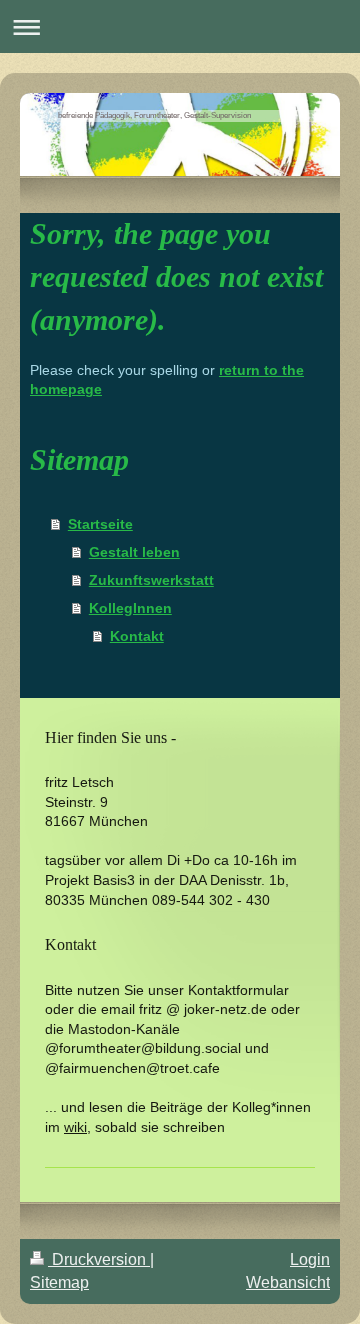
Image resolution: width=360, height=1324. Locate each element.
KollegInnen (130, 608)
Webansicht (288, 1282)
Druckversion (99, 1259)
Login (310, 1259)
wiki (75, 1127)
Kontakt (137, 636)
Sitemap (59, 1282)
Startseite (100, 524)
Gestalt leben (134, 552)
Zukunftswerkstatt (151, 580)
